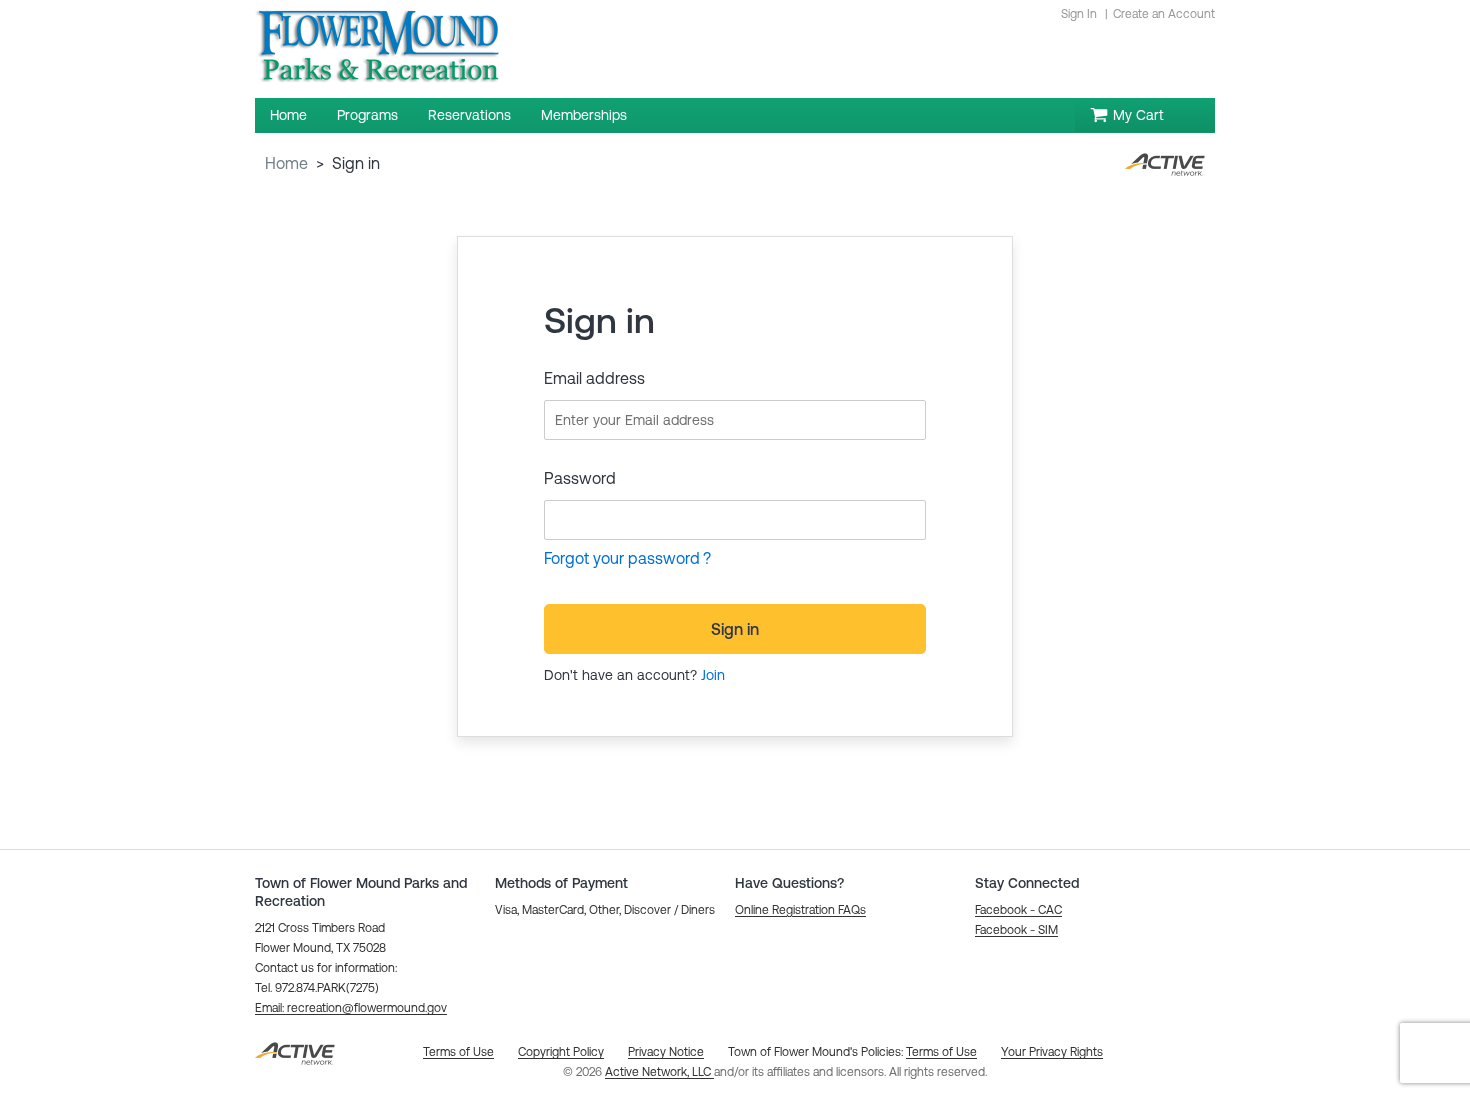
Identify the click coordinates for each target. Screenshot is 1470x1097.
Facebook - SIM (1016, 930)
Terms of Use (941, 1052)
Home (286, 163)
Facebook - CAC (1018, 910)
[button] (351, 1008)
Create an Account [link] (1164, 14)
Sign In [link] (1079, 14)
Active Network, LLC (659, 1072)
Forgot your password (622, 558)
